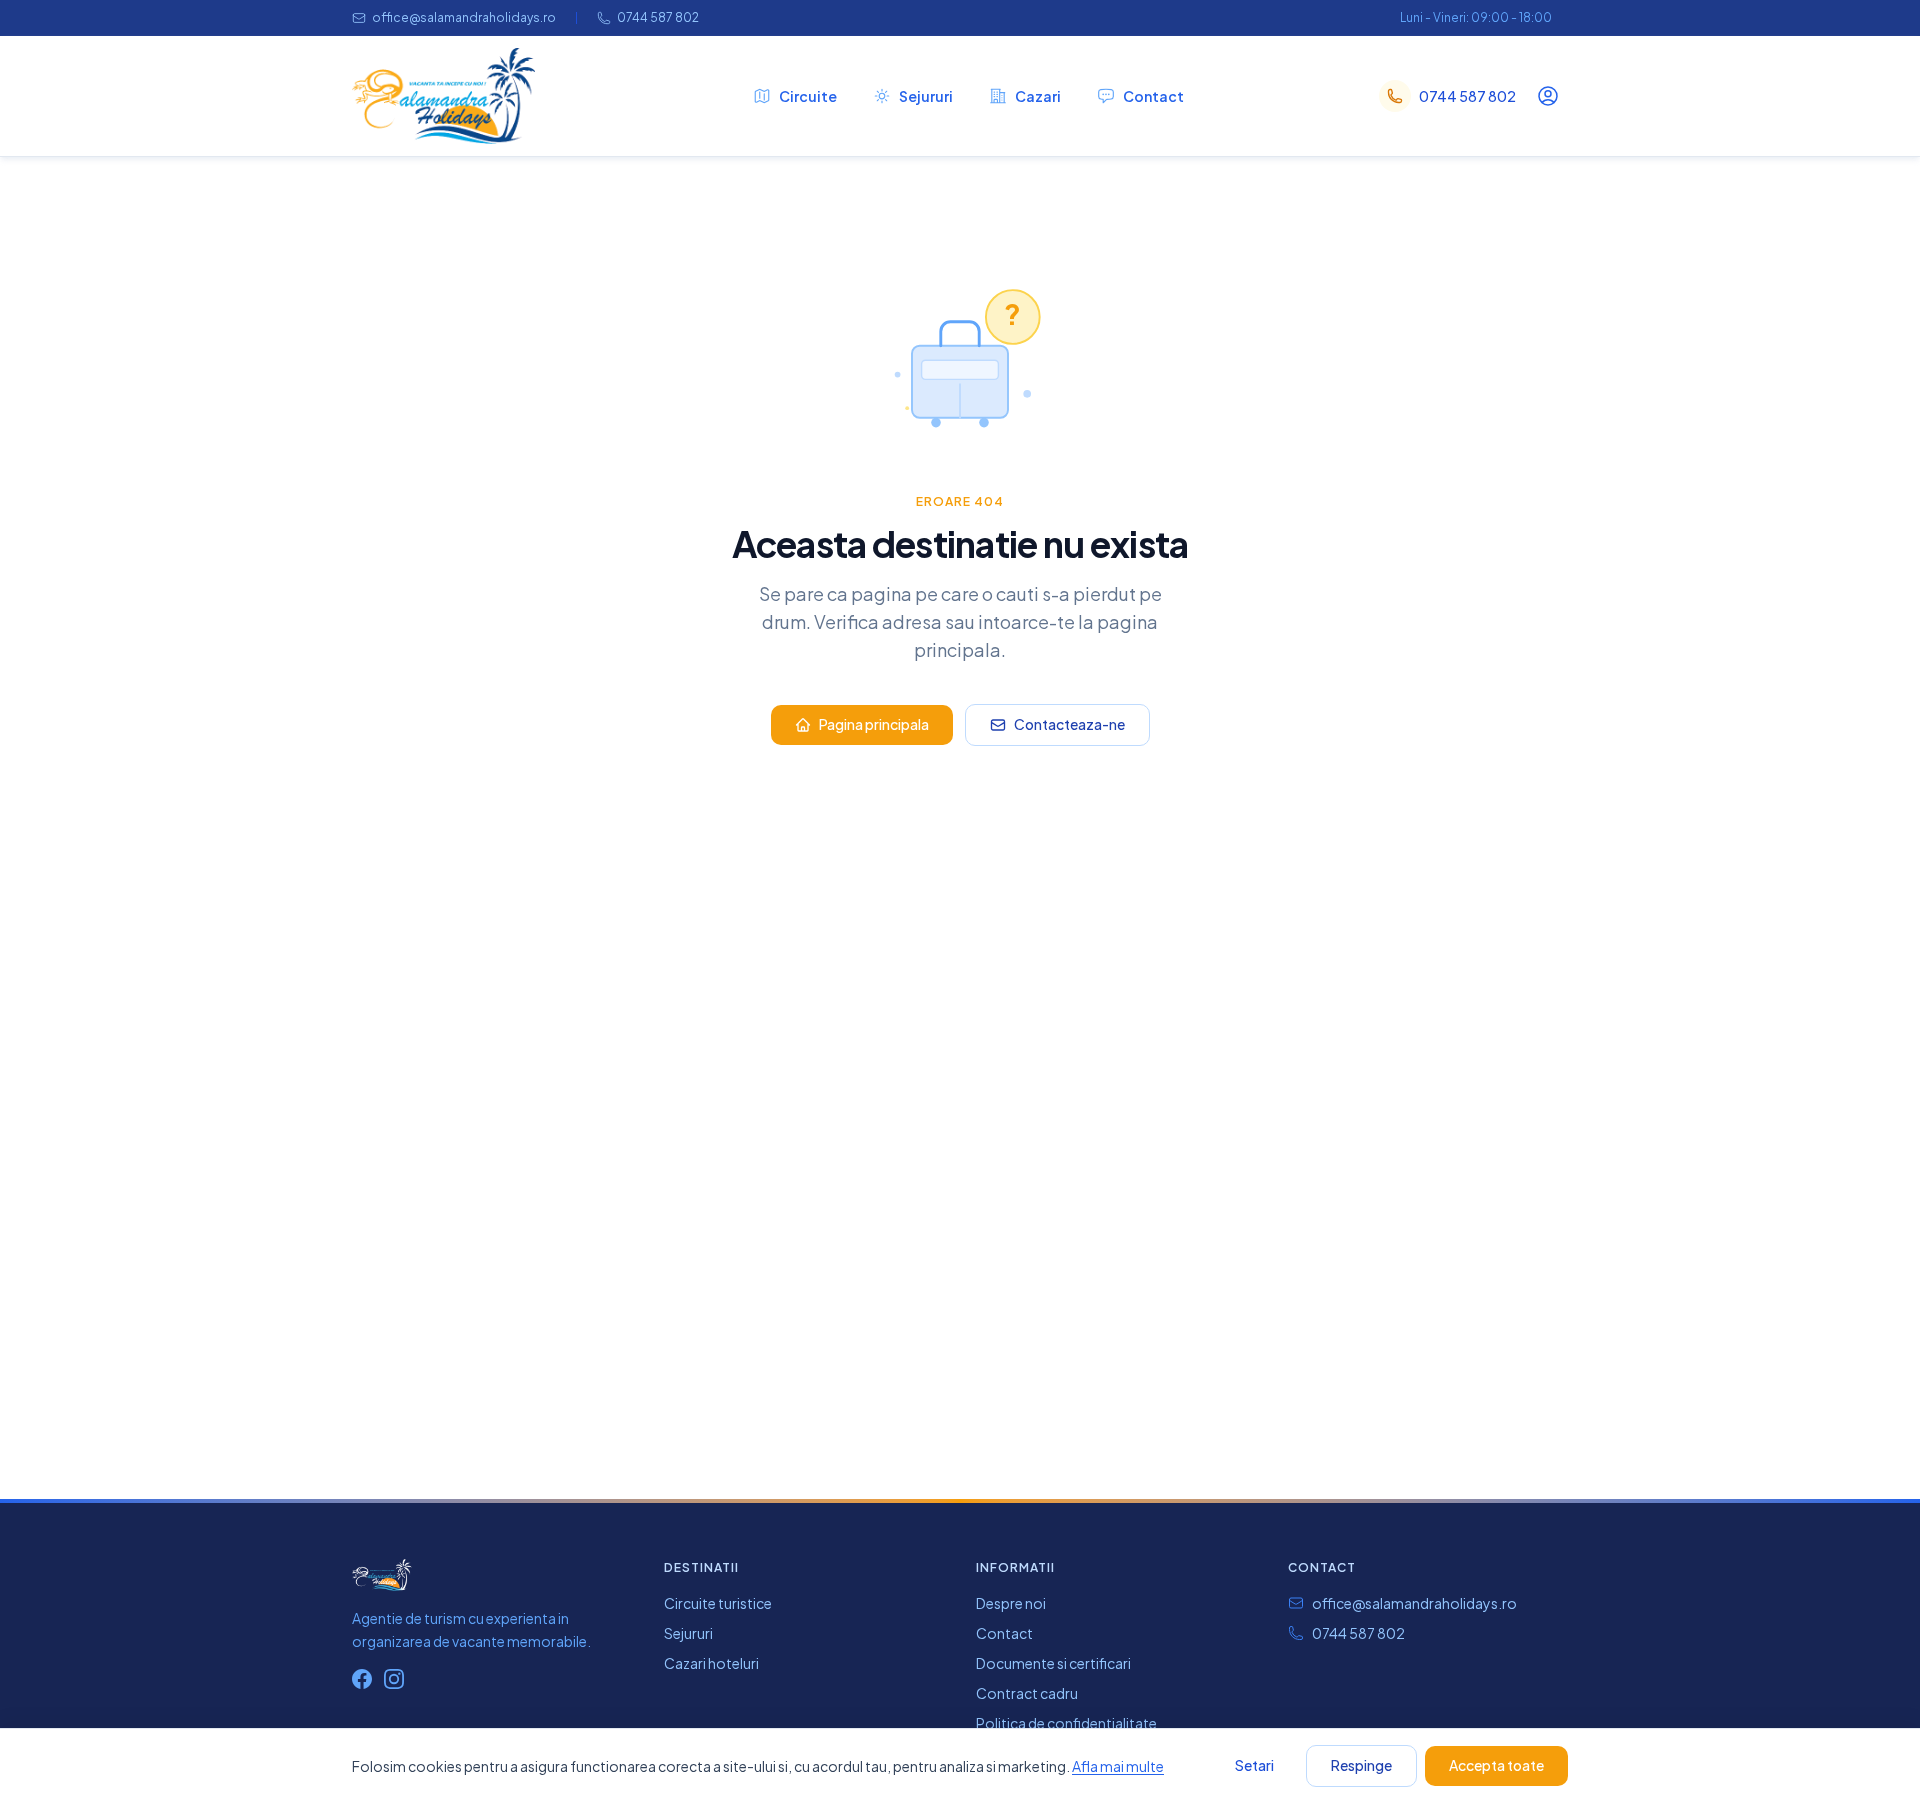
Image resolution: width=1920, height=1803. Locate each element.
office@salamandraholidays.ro (464, 17)
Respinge (1361, 1765)
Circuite (808, 96)
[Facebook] (362, 1679)
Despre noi (1011, 1603)
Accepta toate (1496, 1765)
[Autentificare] (1548, 96)
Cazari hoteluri (711, 1663)
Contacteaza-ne (1069, 724)
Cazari (1038, 96)
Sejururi (926, 96)
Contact (1153, 96)
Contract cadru (1027, 1693)
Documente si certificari (1053, 1663)
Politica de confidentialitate (1066, 1723)
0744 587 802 (658, 17)
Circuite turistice (718, 1603)
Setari (1254, 1765)
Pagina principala (874, 724)
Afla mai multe (1118, 1766)
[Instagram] (394, 1679)
